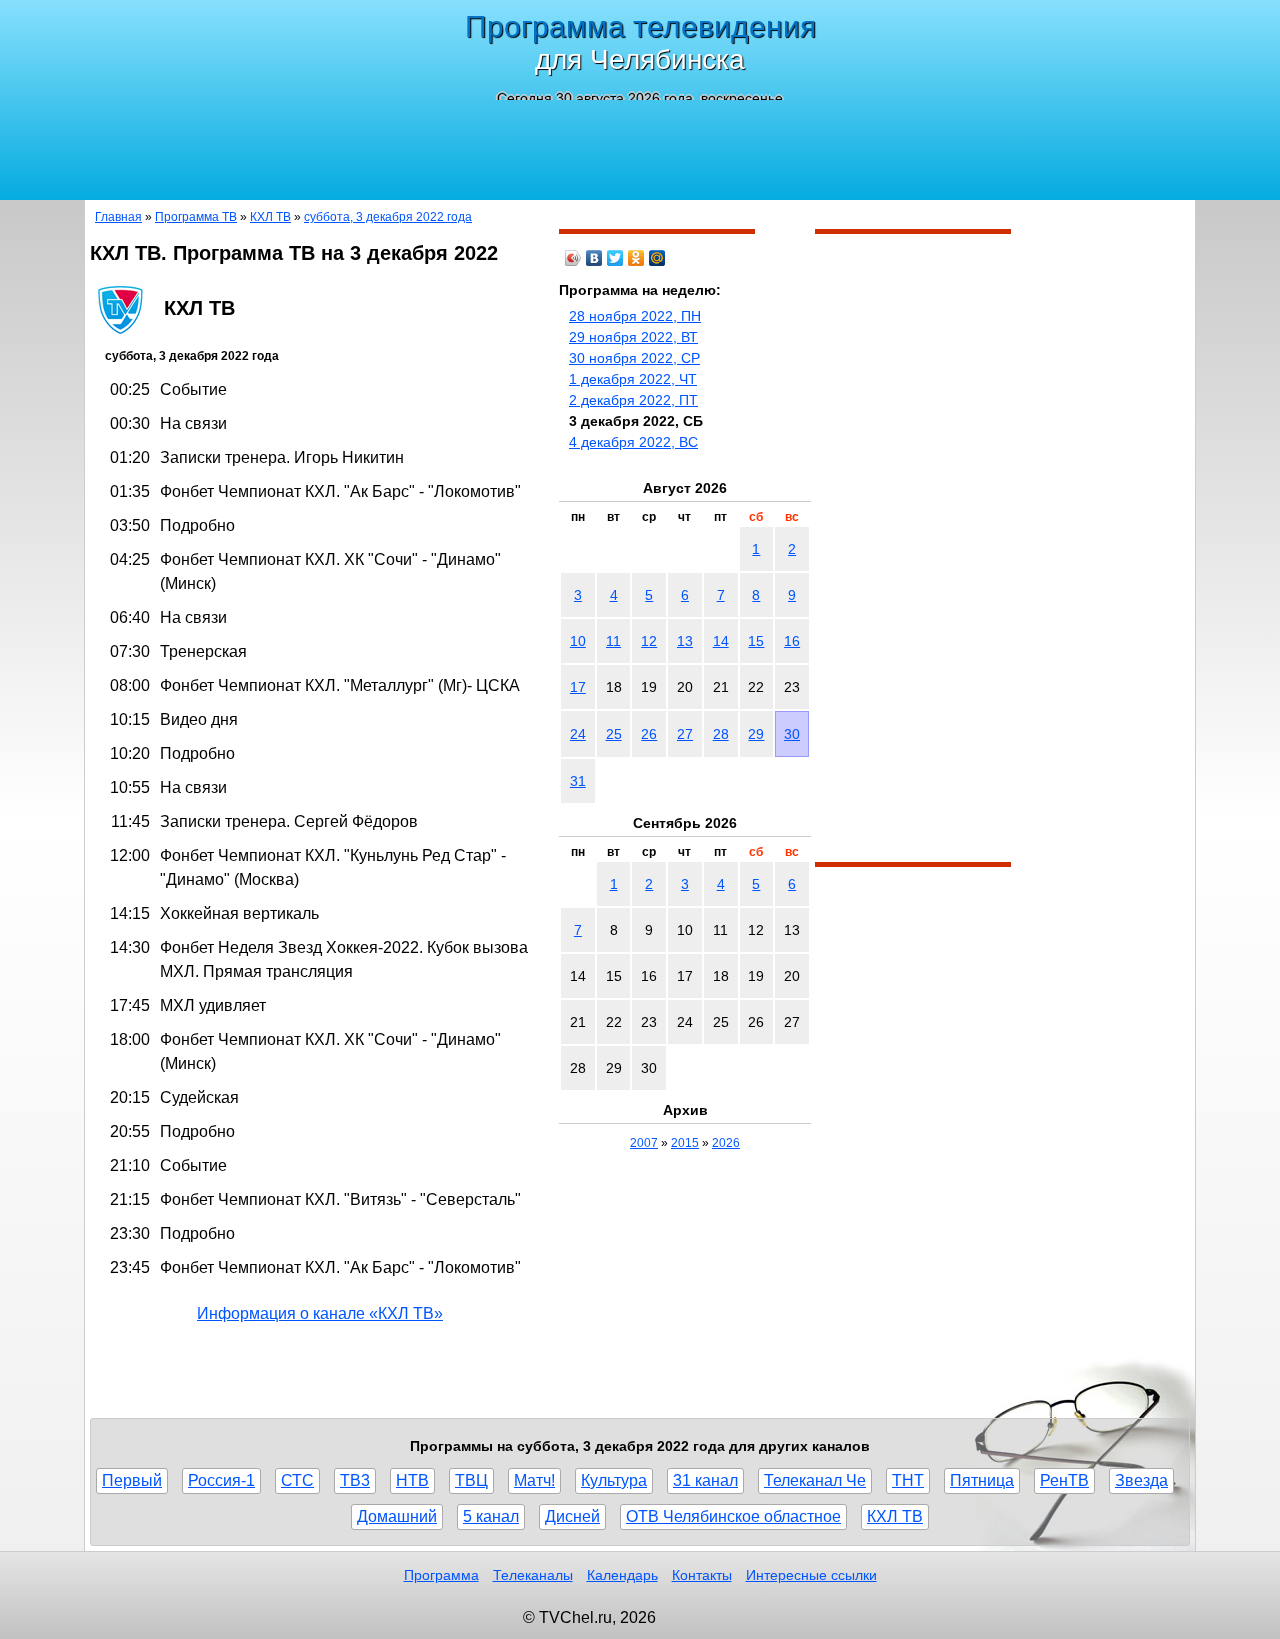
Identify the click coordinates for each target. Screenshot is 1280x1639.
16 (792, 641)
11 (613, 641)
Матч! (534, 1480)
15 (756, 641)
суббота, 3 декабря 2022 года (388, 217)
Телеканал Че (815, 1480)
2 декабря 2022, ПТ (633, 400)
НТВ (412, 1480)
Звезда (1141, 1480)
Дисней (572, 1516)
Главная (118, 217)
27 (685, 734)
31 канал (705, 1480)
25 (614, 734)
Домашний (397, 1516)
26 (649, 734)
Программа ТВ (196, 217)
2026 (726, 1143)
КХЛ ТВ (270, 217)
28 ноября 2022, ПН (635, 316)
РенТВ (1064, 1480)
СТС (297, 1480)
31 (578, 781)
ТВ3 (355, 1480)
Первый (132, 1480)
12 (649, 641)
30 (792, 734)
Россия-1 (221, 1480)
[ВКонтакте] (594, 258)
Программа (441, 1575)
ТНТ (908, 1480)
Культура (614, 1480)
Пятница (982, 1480)
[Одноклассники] (636, 258)
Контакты (702, 1575)
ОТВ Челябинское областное (733, 1516)
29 (756, 734)
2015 (685, 1143)
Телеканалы (533, 1575)
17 (578, 687)
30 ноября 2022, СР (634, 358)
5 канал (491, 1516)
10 (578, 641)
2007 (644, 1143)
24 (578, 734)
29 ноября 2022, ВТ (633, 337)
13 (685, 641)
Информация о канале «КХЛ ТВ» (320, 1313)
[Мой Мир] (657, 258)
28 (721, 734)
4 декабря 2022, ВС (633, 442)
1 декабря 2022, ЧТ (633, 379)
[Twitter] (615, 258)
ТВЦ (471, 1480)
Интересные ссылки (811, 1575)
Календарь (622, 1575)
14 (721, 641)
